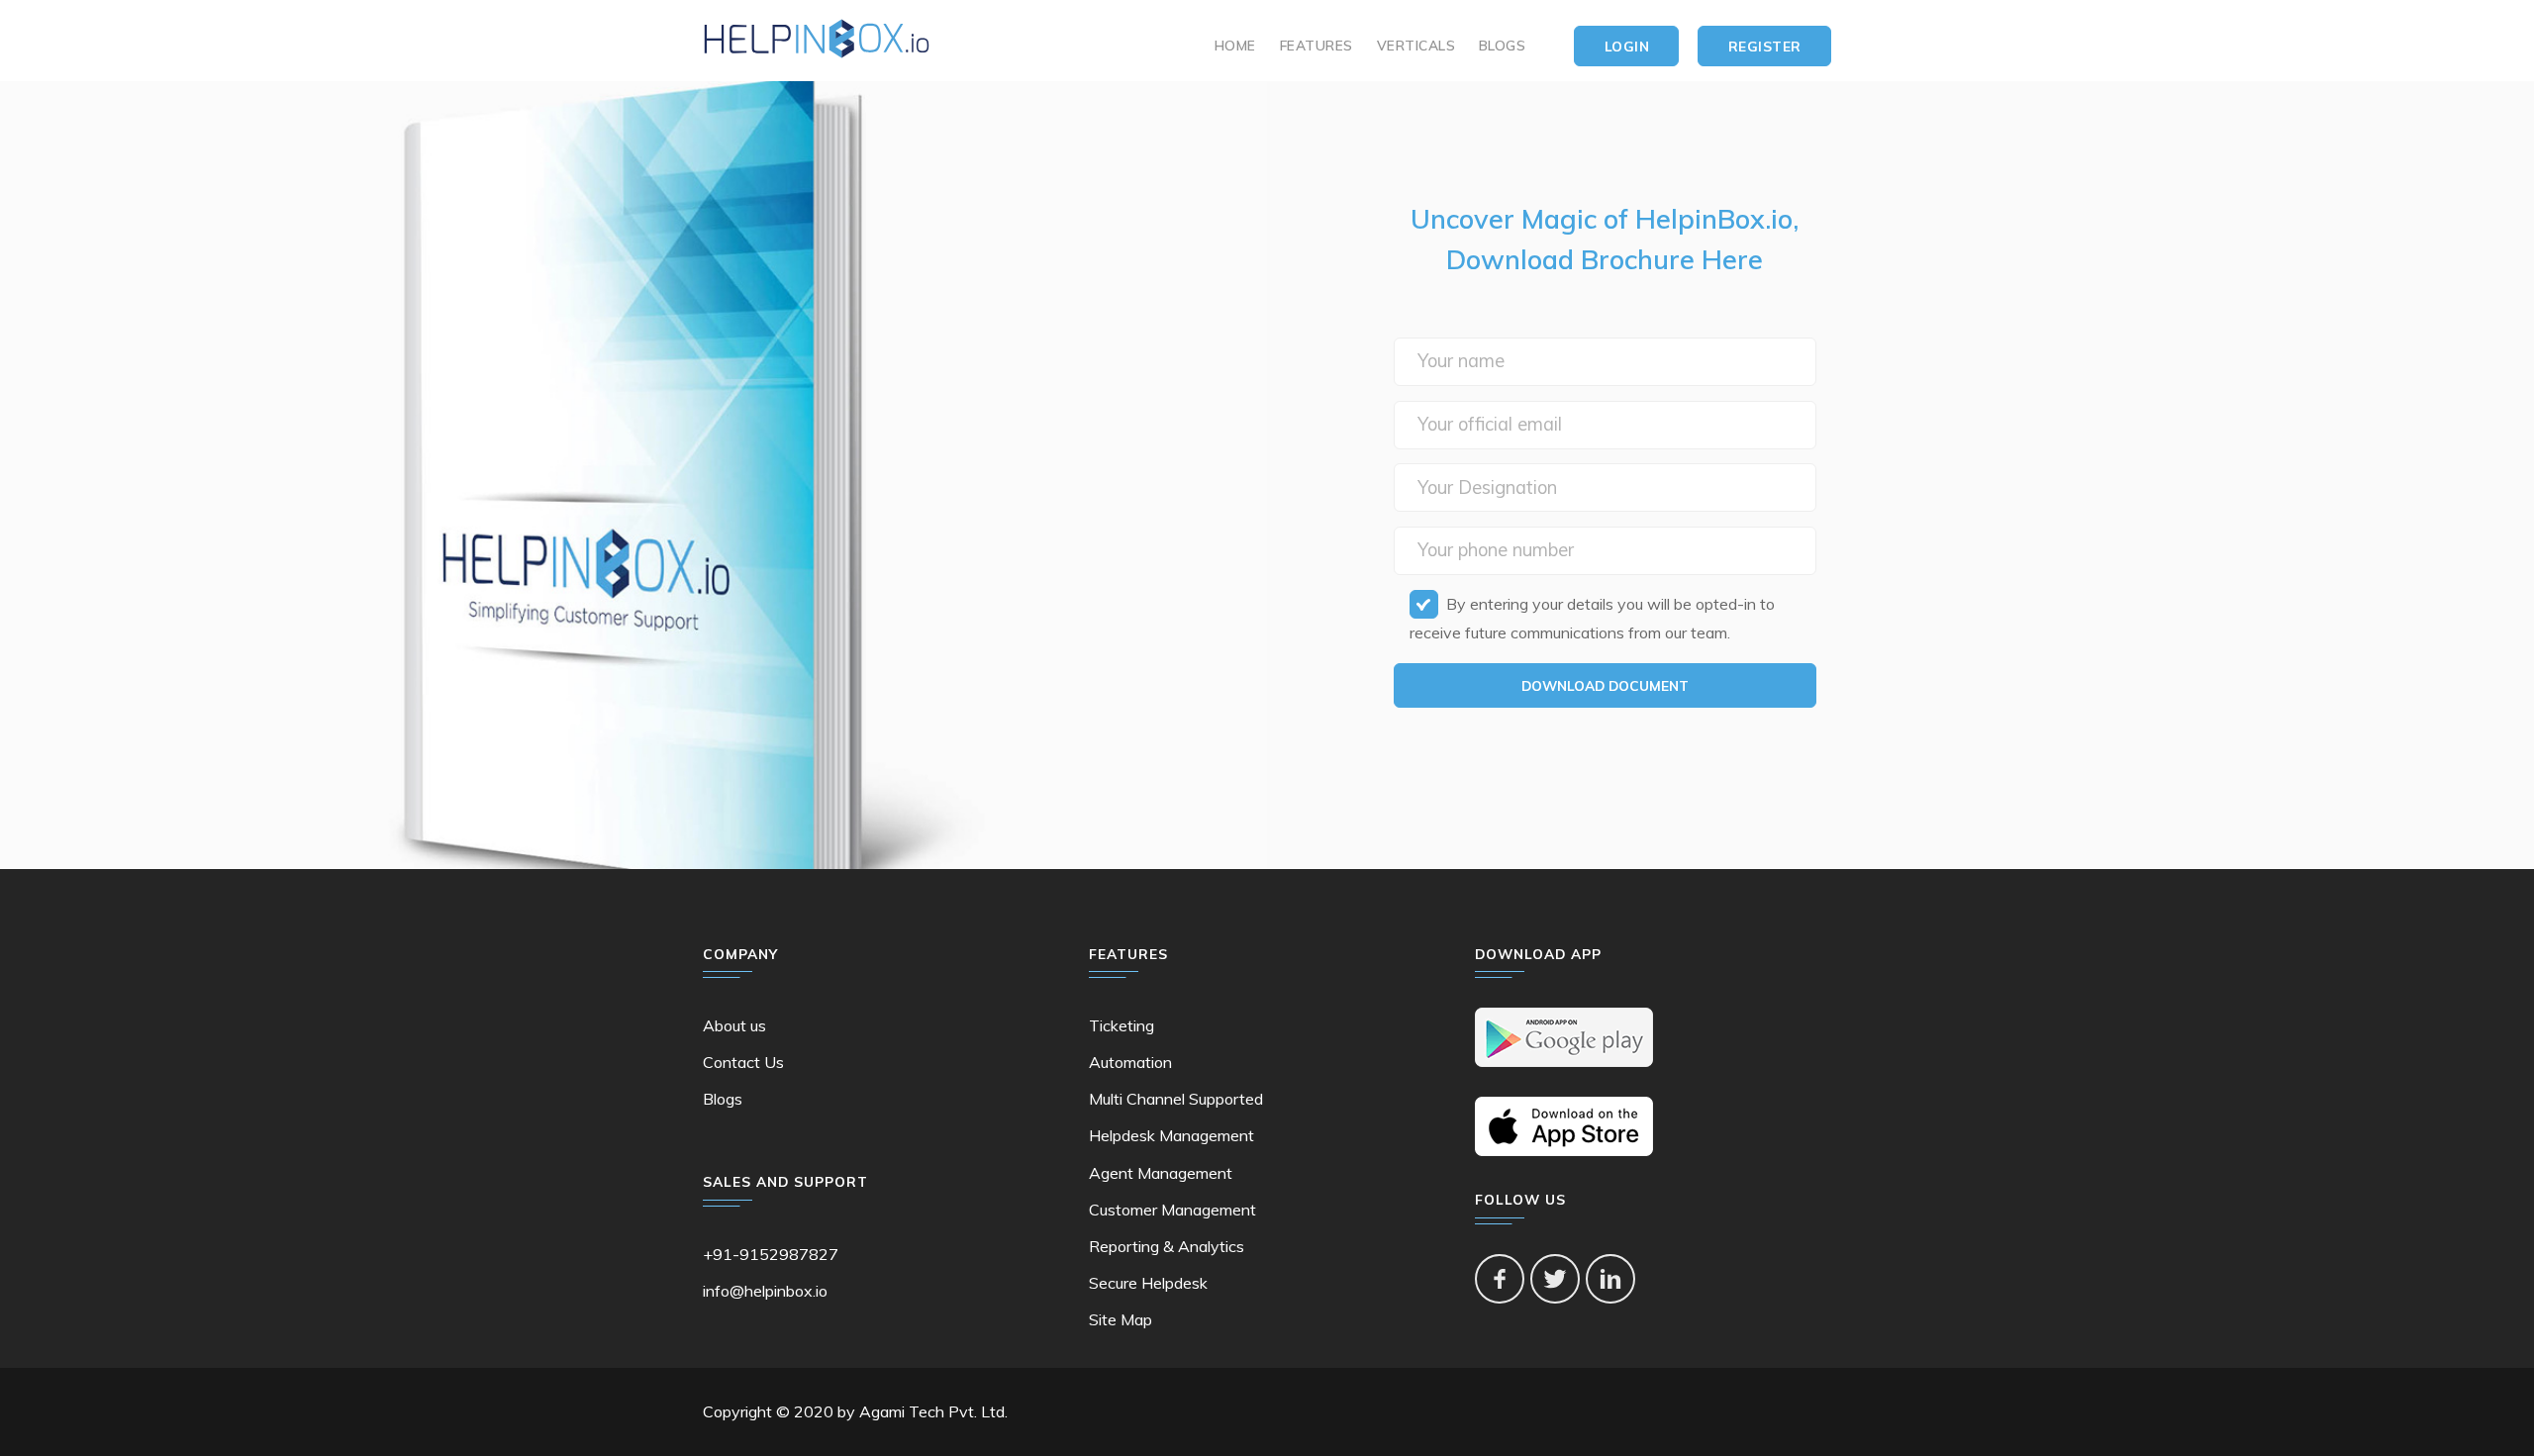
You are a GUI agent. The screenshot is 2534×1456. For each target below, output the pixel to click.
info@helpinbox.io (765, 1291)
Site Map (1121, 1319)
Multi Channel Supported (1176, 1099)
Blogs (1503, 45)
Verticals (1416, 45)
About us (734, 1025)
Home (1235, 45)
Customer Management (1172, 1210)
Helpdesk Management (1171, 1135)
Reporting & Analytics (1167, 1246)
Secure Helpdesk (1148, 1283)
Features (1316, 45)
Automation (1130, 1062)
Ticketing (1121, 1025)
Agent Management (1161, 1173)
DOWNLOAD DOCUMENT (1605, 685)
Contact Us (743, 1062)
